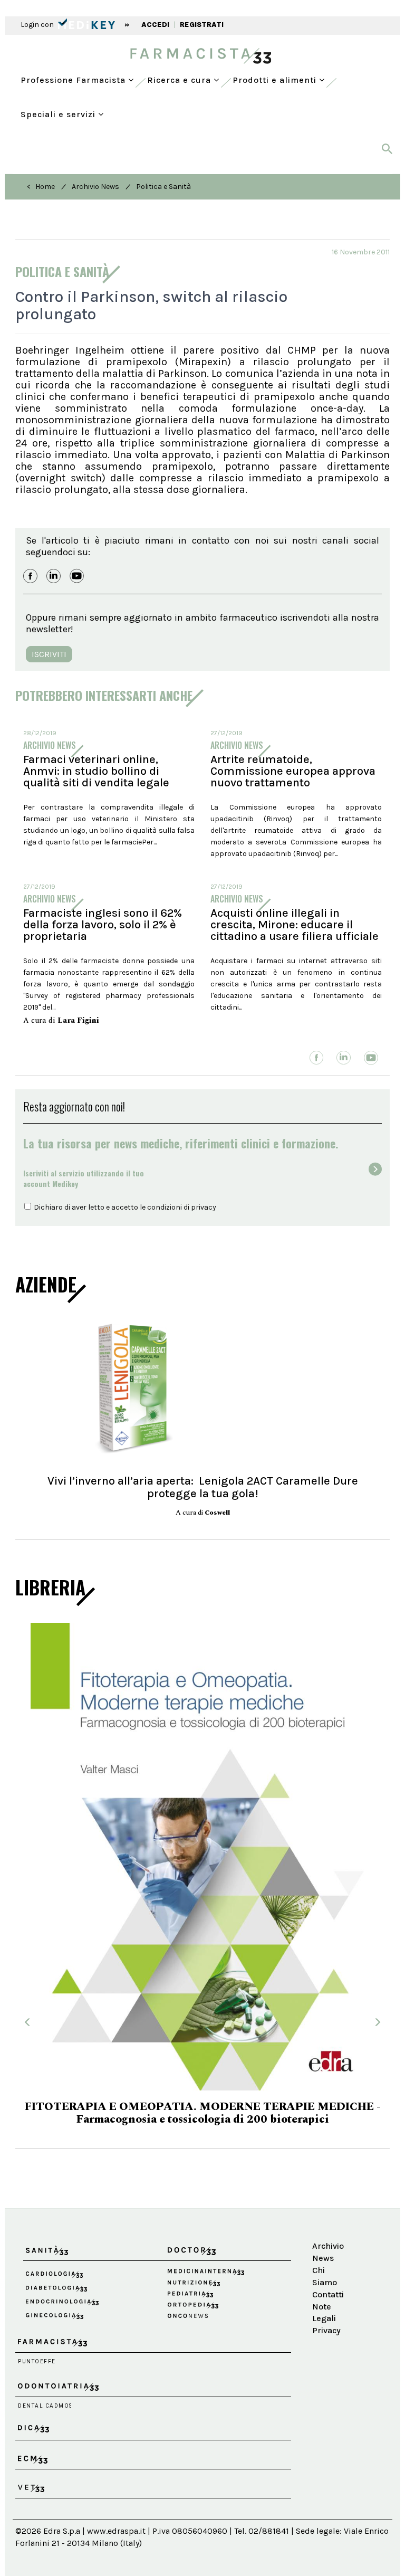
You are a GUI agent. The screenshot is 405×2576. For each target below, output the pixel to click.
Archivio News (95, 187)
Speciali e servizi (59, 114)
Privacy (326, 2277)
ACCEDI (155, 25)
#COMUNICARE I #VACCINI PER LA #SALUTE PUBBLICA (202, 2066)
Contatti (328, 2241)
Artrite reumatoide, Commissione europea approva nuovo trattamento (293, 771)
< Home (41, 187)
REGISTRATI (202, 25)
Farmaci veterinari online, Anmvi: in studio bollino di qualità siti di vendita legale (96, 771)
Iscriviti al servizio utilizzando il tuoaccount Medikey (84, 1178)
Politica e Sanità (163, 187)
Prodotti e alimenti (276, 80)
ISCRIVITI (49, 654)
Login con (38, 25)
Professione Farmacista (74, 80)
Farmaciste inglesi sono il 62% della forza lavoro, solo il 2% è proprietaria (103, 925)
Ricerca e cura (180, 80)
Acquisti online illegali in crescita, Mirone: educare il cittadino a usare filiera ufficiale (295, 925)
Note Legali (324, 2259)
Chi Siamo (325, 2223)
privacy (204, 1207)
